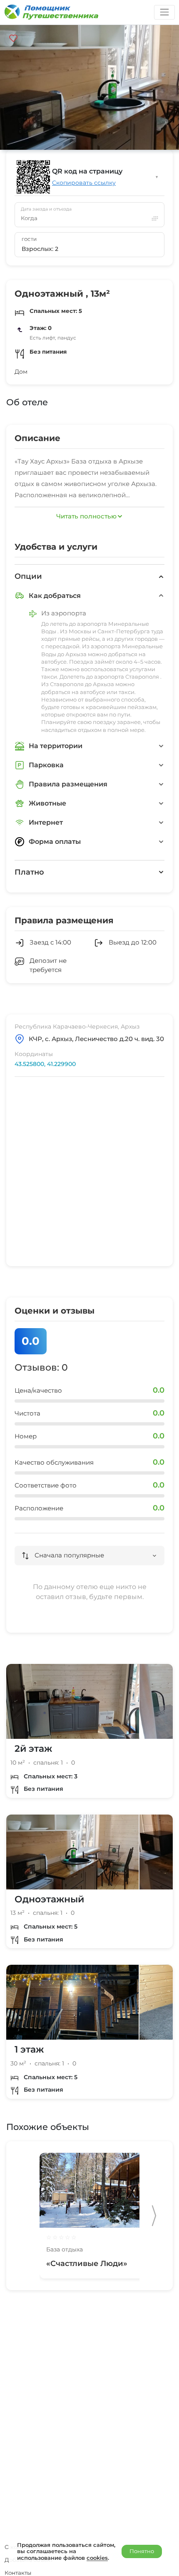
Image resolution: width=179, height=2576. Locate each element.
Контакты (18, 2573)
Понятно (142, 2551)
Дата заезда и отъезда (46, 209)
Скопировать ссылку (84, 183)
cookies (97, 2558)
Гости (29, 239)
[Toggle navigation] (164, 12)
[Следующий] (154, 2216)
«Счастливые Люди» (87, 2264)
